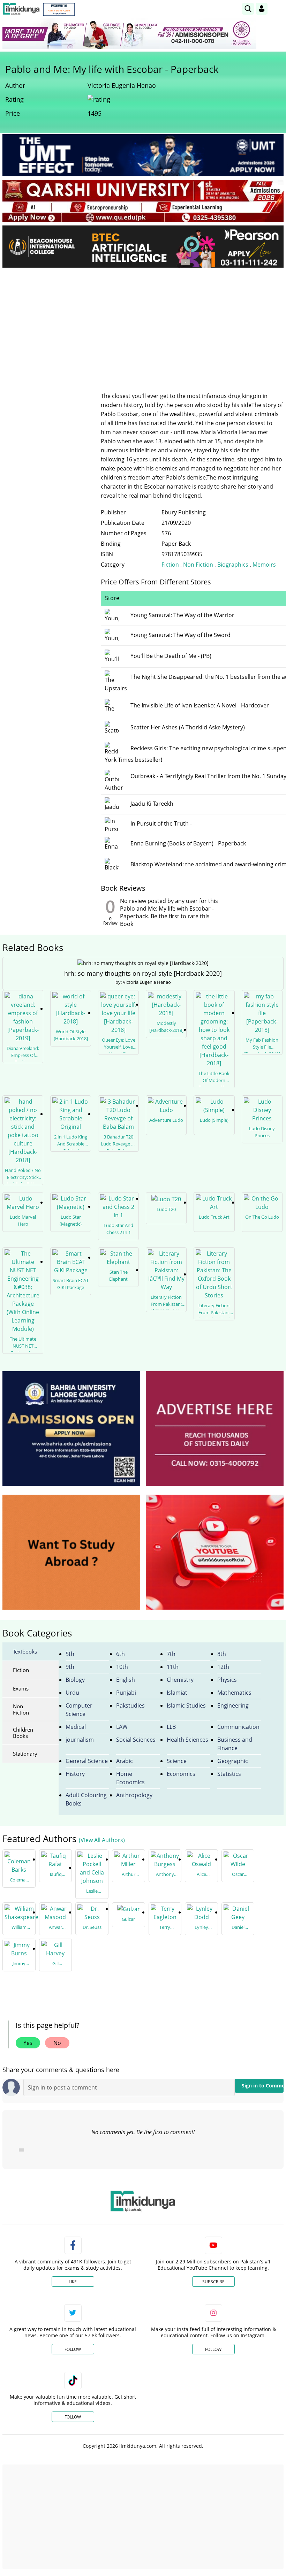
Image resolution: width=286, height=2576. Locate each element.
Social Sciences (136, 1740)
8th (222, 1654)
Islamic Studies (186, 1705)
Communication (238, 1727)
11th (173, 1667)
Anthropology (134, 1795)
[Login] (262, 9)
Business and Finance (235, 1744)
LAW (122, 1727)
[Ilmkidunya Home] (21, 9)
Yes (28, 2043)
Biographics (233, 565)
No (57, 2043)
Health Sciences (187, 1740)
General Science (87, 1761)
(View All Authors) (102, 1840)
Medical (76, 1727)
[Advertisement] (143, 325)
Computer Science (79, 1710)
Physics (227, 1680)
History (75, 1774)
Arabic (125, 1761)
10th (122, 1667)
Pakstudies (130, 1705)
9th (70, 1667)
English (126, 1680)
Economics (181, 1774)
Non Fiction (199, 565)
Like (73, 2282)
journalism (80, 1740)
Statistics (229, 1774)
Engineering (233, 1705)
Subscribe (213, 2282)
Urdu (72, 1693)
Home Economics (130, 1778)
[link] (59, 9)
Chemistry (180, 1680)
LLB (171, 1727)
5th (70, 1654)
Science (177, 1761)
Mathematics (234, 1693)
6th (121, 1654)
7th (171, 1654)
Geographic (233, 1761)
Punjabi (126, 1693)
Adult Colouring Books (86, 1799)
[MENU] (278, 9)
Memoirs (264, 565)
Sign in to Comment (263, 2086)
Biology (75, 1680)
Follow (73, 2349)
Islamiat (177, 1693)
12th (223, 1667)
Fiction (170, 565)
